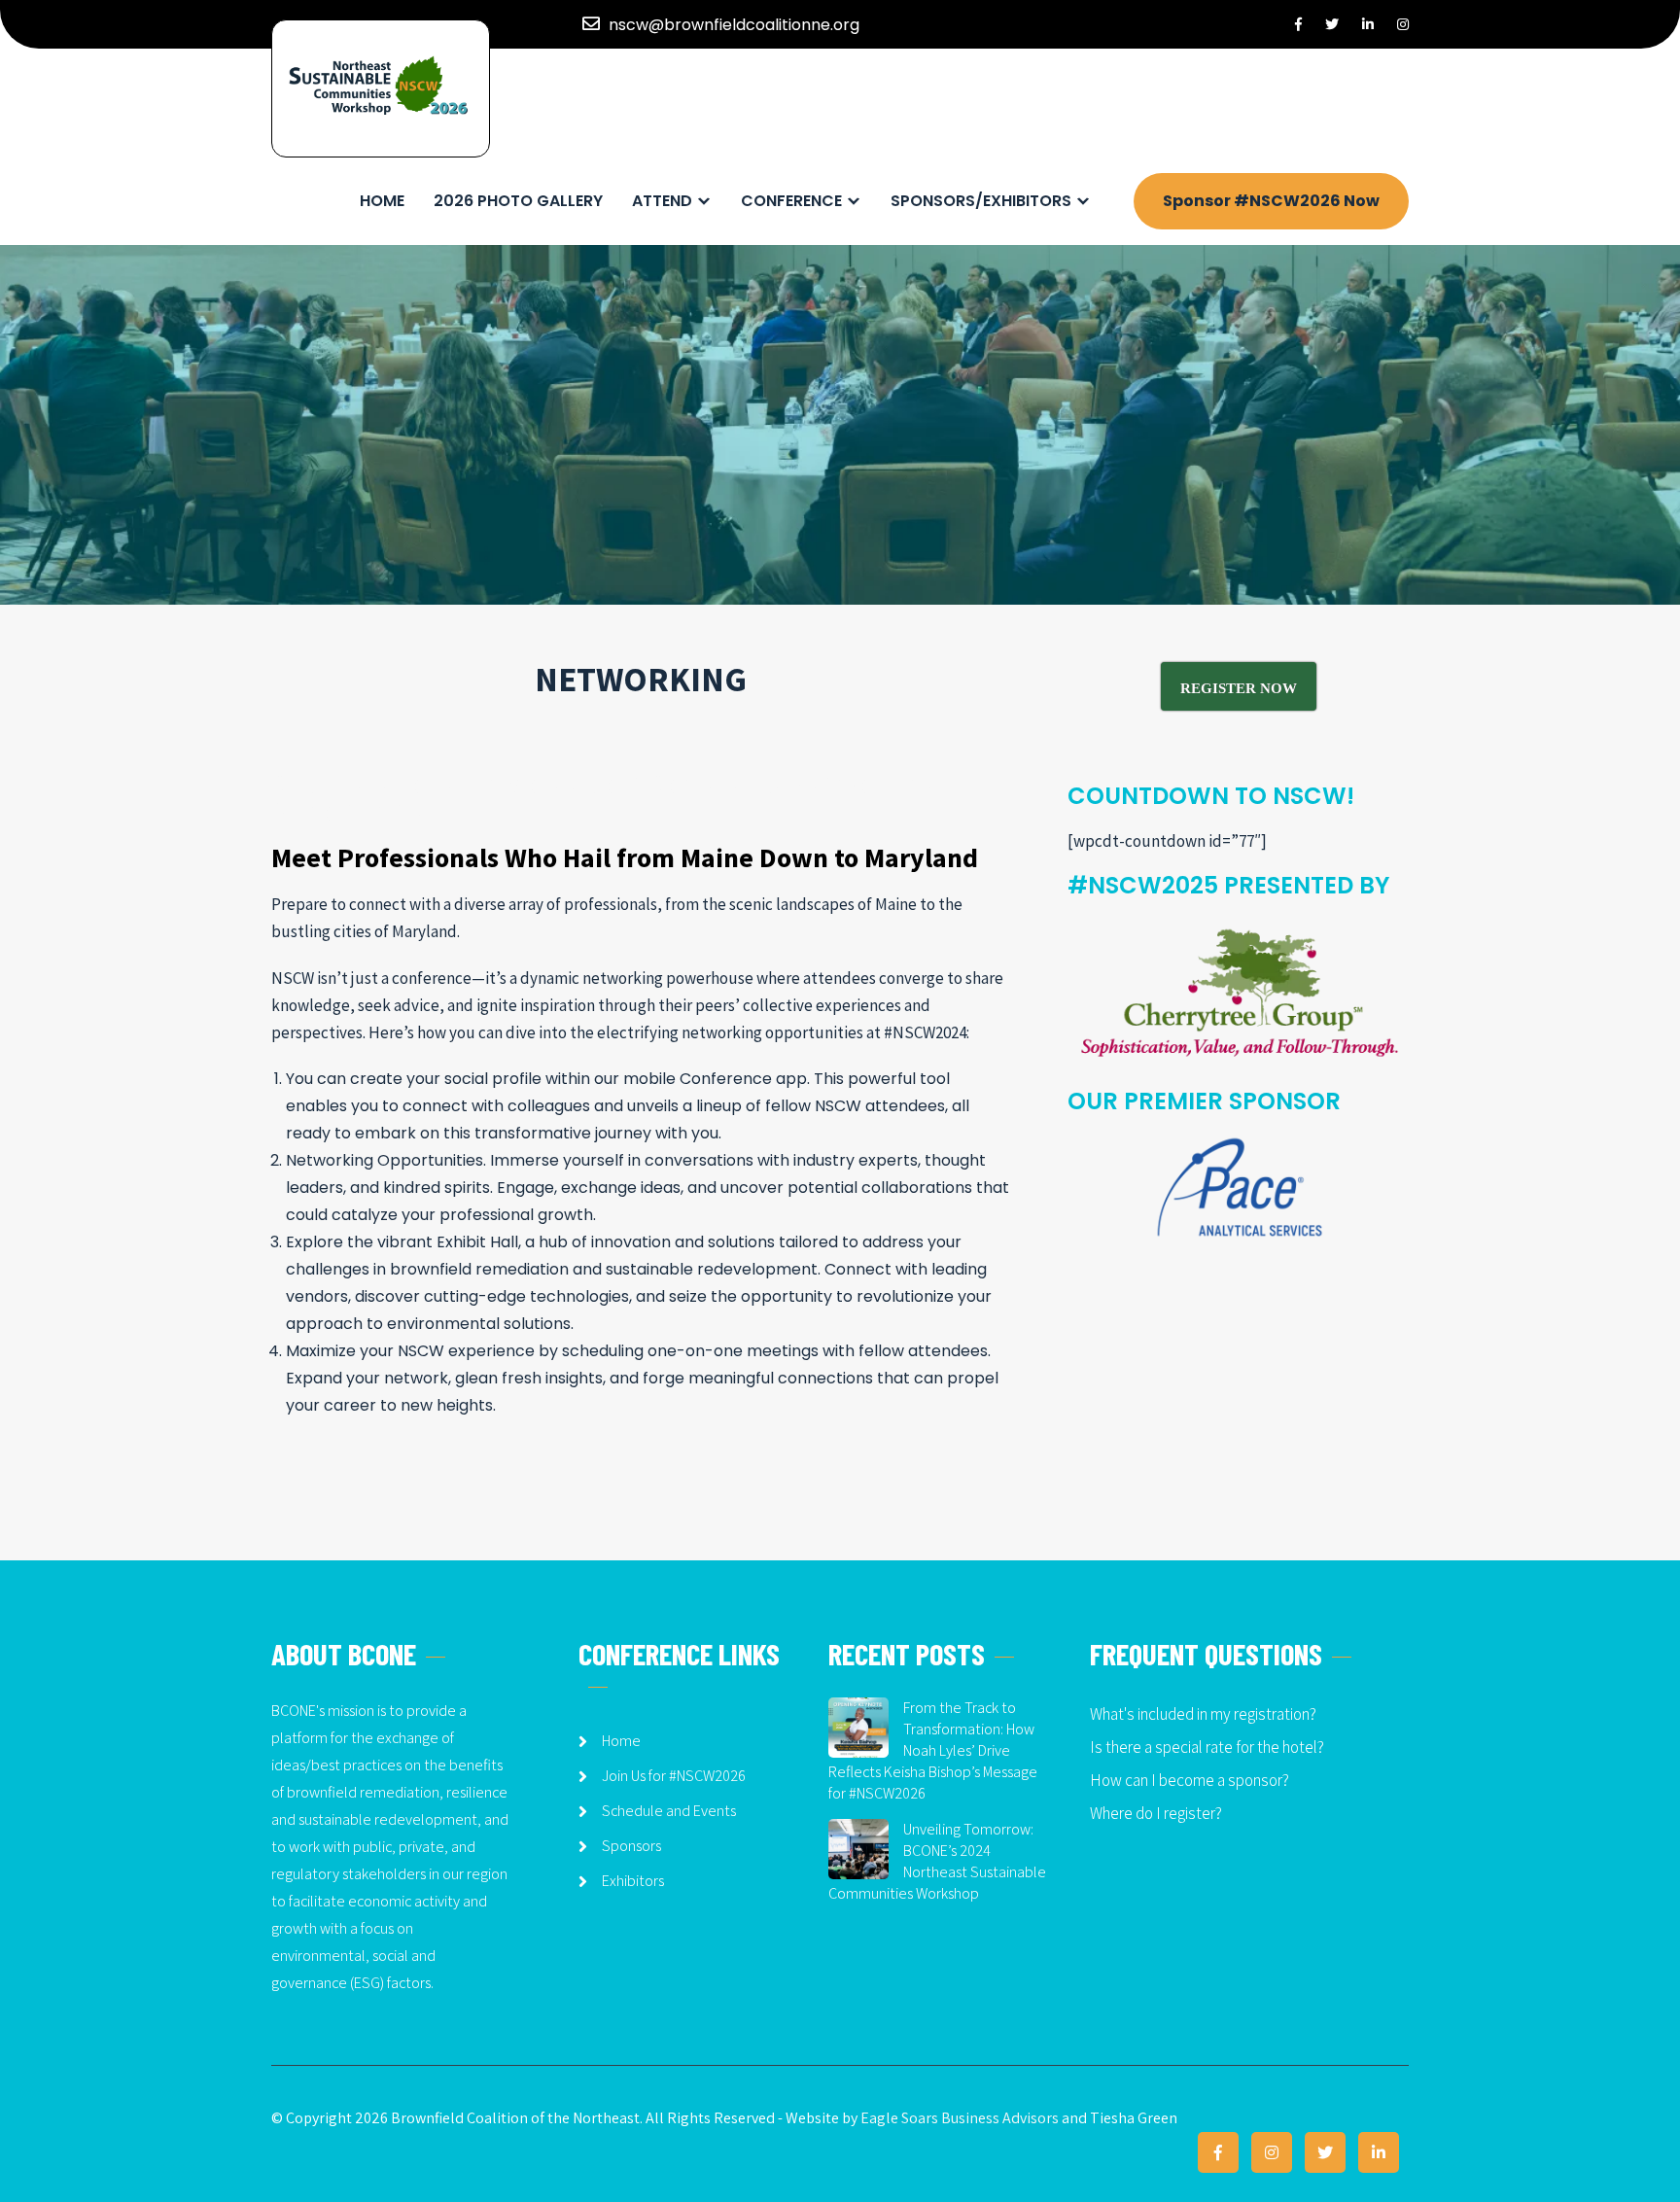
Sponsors (631, 1846)
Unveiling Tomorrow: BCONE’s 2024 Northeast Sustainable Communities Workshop (937, 1861)
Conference (791, 201)
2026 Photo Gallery (518, 201)
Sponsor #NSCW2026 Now (1271, 201)
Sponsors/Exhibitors (981, 201)
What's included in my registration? (1203, 1714)
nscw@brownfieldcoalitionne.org (734, 25)
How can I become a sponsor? (1190, 1780)
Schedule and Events (669, 1811)
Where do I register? (1156, 1813)
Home (382, 201)
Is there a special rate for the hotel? (1207, 1747)
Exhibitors (633, 1881)
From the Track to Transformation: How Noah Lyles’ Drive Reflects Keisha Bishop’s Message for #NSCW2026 (933, 1750)
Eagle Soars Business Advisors (960, 2118)
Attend (662, 201)
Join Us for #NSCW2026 (674, 1776)
